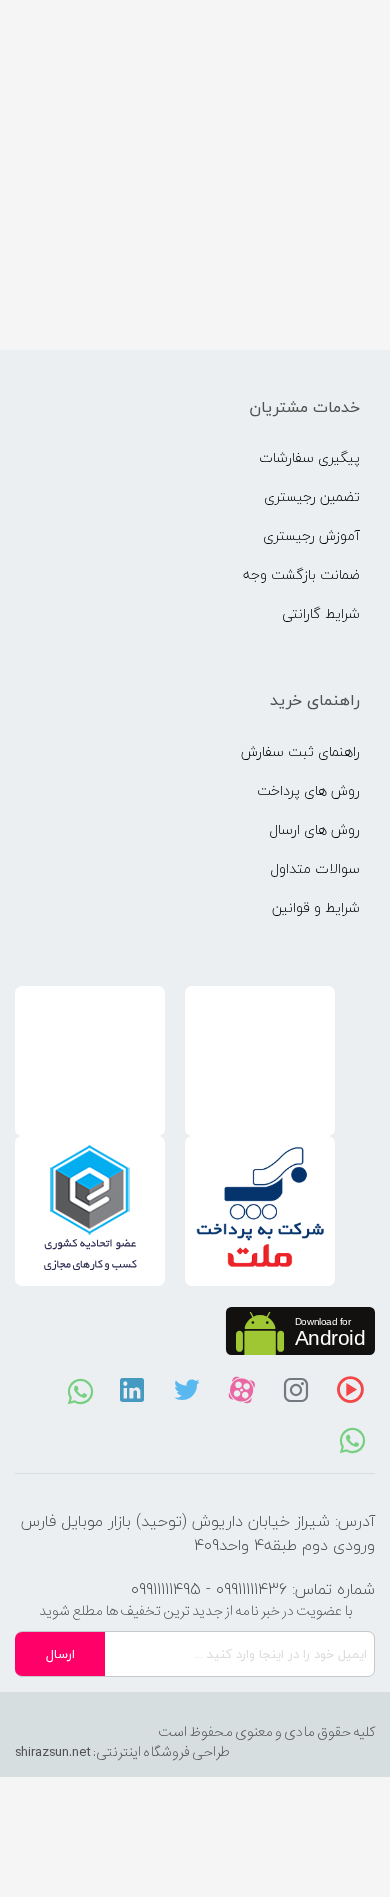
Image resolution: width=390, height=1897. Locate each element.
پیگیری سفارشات (309, 457)
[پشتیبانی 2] (80, 1390)
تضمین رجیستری (312, 496)
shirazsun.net (53, 1752)
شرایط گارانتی (321, 613)
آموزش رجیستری (311, 535)
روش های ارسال (314, 829)
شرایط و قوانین (316, 907)
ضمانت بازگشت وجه (301, 574)
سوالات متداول (315, 868)
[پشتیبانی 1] (352, 1439)
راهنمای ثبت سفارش (300, 751)
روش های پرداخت (308, 790)
